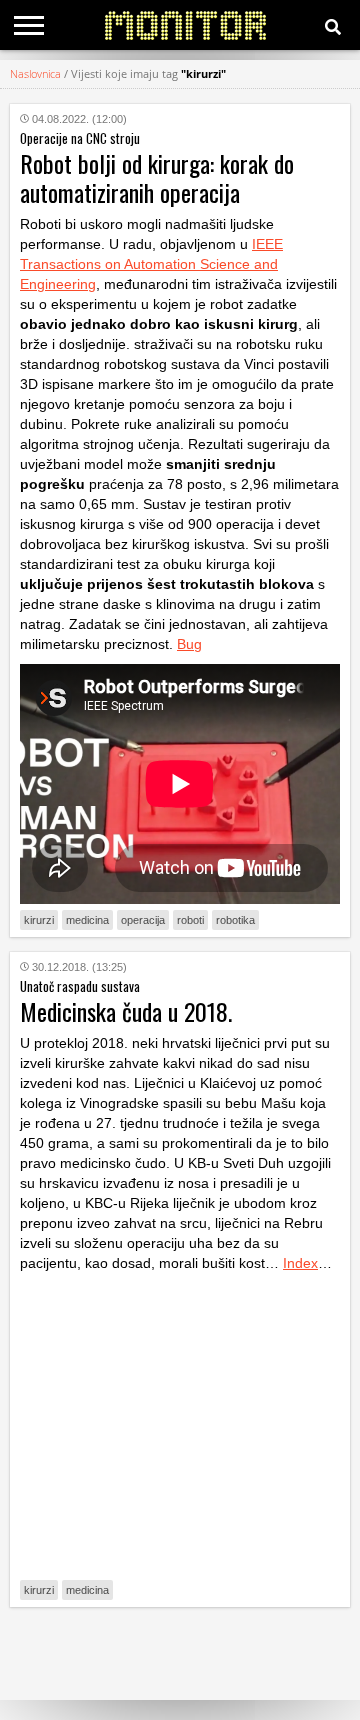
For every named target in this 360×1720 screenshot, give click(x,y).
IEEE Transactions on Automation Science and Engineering (151, 264)
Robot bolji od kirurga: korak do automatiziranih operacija (157, 177)
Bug (189, 644)
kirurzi (39, 920)
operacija (143, 920)
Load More (180, 1653)
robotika (235, 920)
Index (300, 1263)
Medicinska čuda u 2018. (126, 1011)
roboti (190, 920)
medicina (87, 920)
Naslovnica (35, 73)
